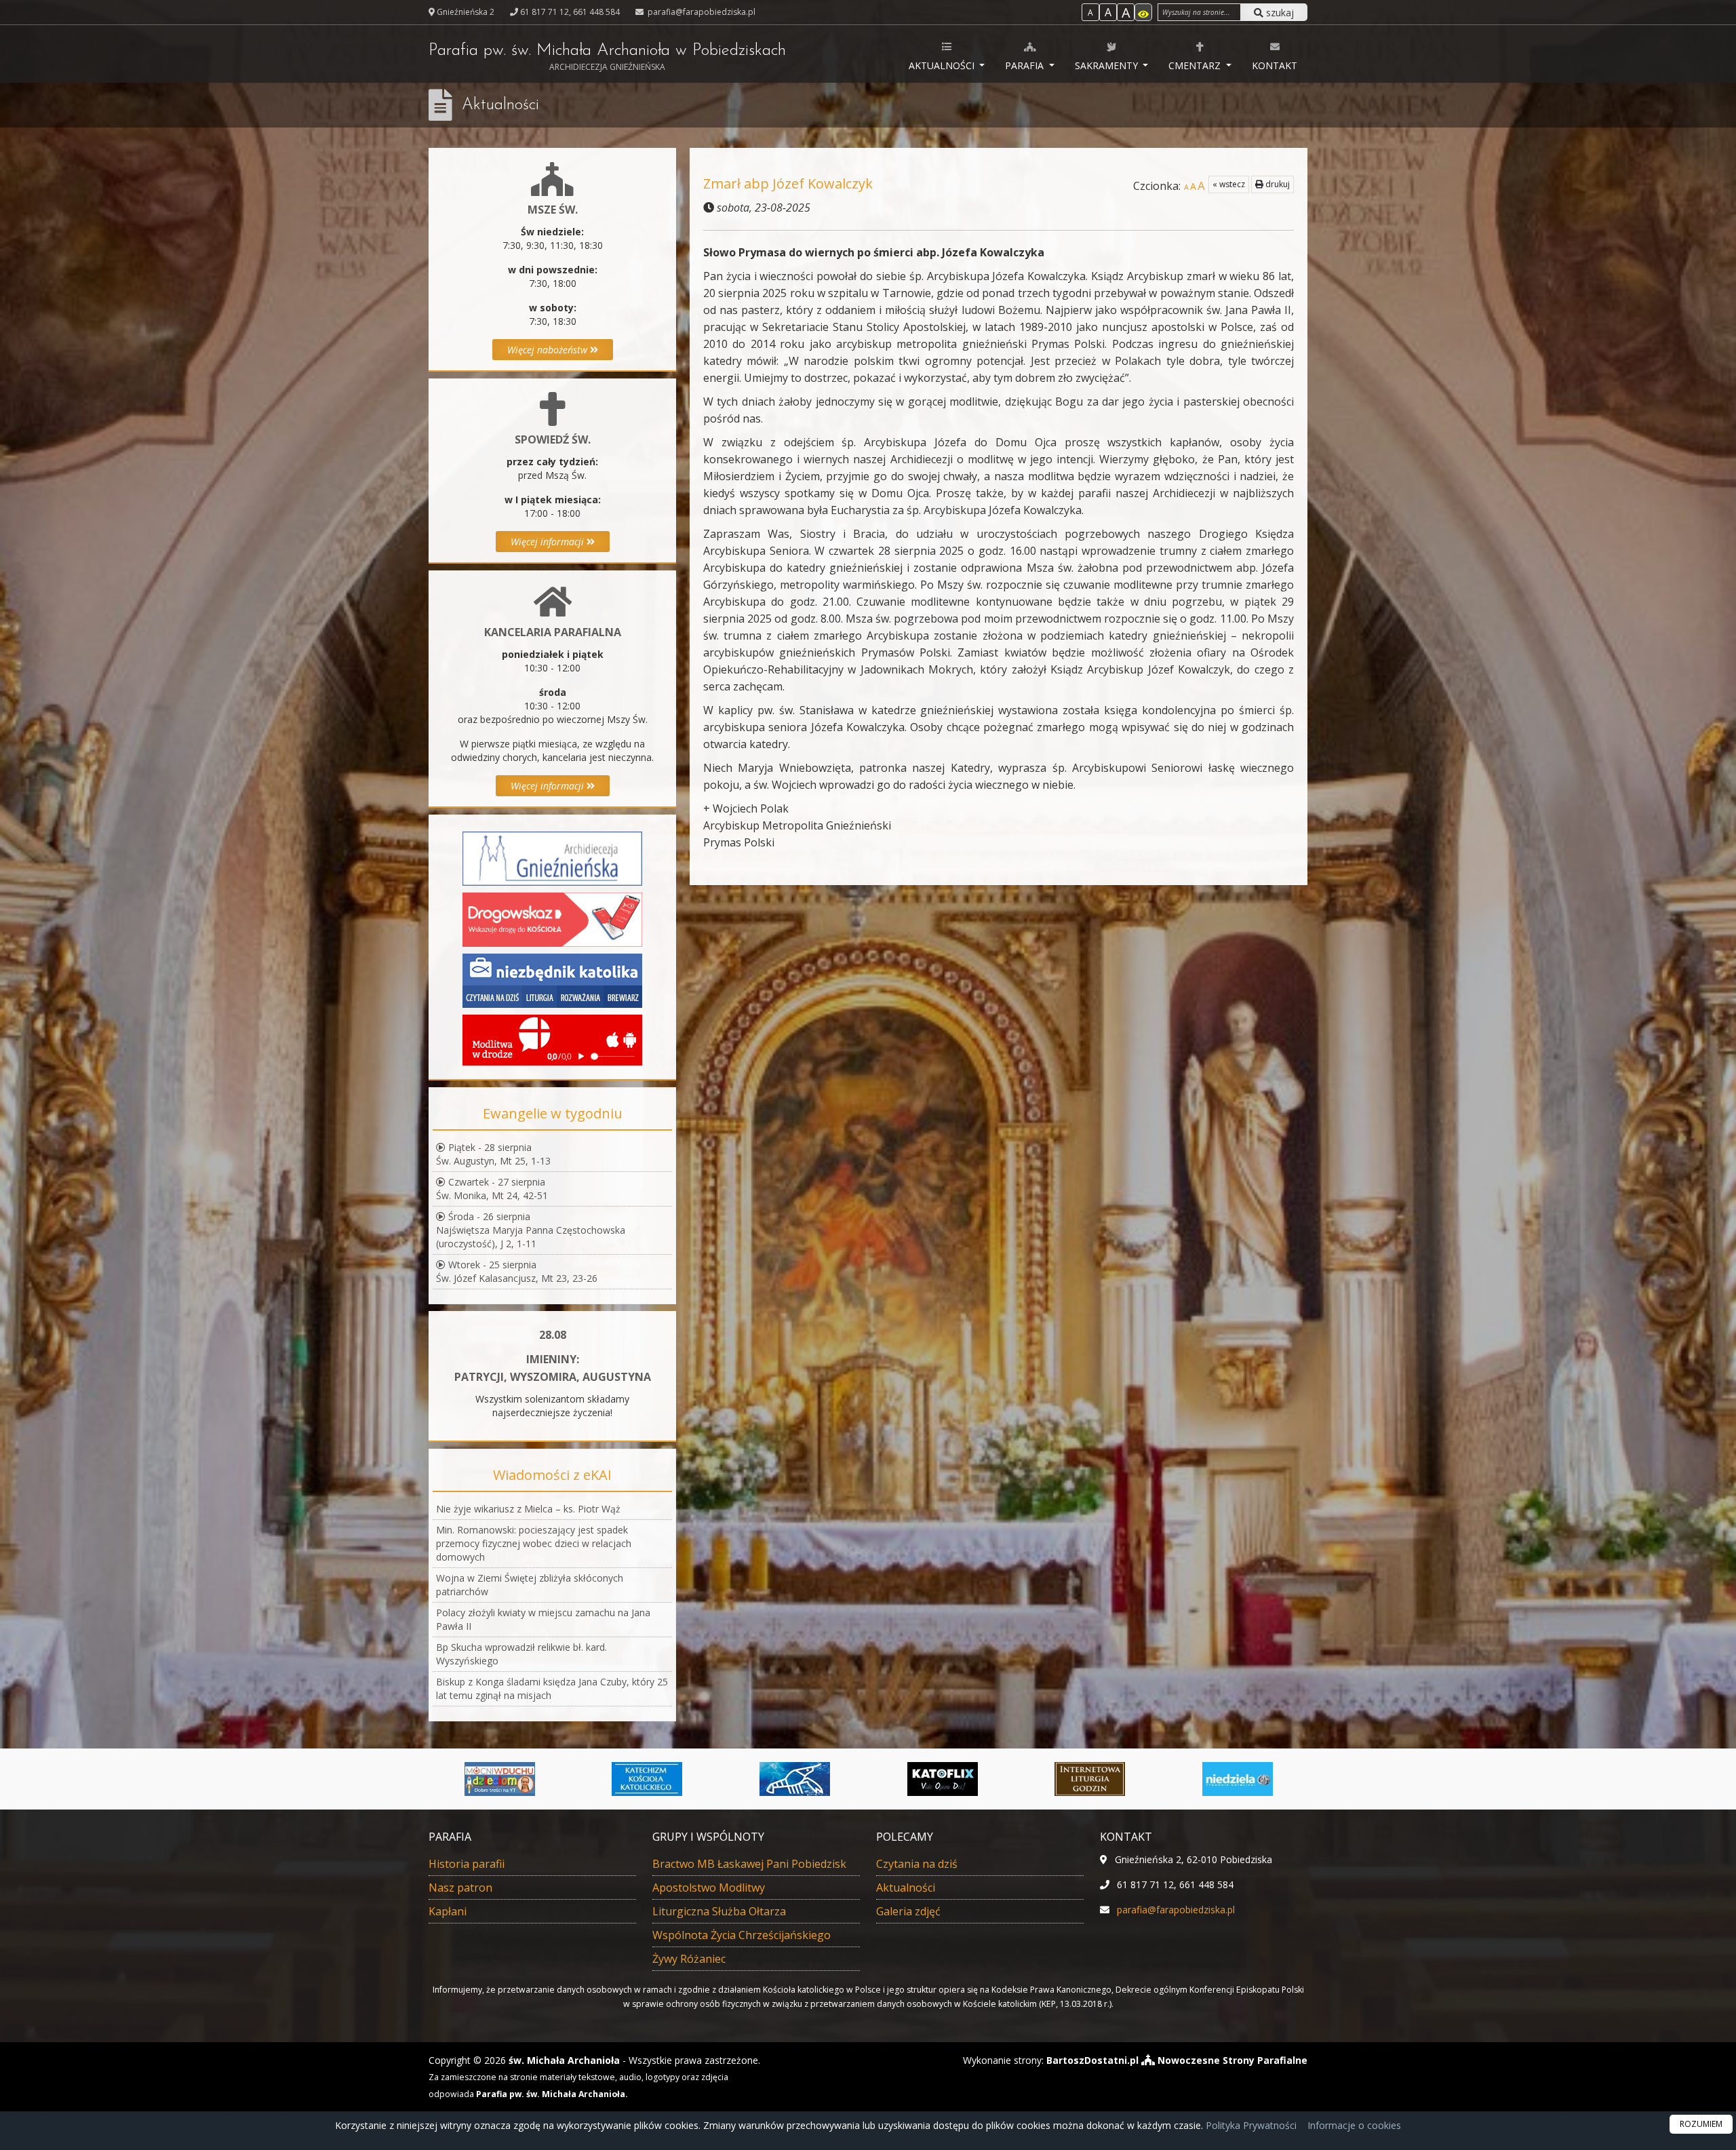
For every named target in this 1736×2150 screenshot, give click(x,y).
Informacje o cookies (1354, 2125)
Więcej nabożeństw (549, 350)
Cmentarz (1196, 65)
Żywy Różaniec (689, 1959)
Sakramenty (1108, 65)
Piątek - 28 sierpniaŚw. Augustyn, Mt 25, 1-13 (493, 1154)
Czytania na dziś (917, 1864)
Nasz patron (460, 1888)
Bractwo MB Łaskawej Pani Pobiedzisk (749, 1864)
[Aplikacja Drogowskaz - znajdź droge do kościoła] (552, 919)
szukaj (1279, 13)
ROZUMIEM (1701, 2124)
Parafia (1026, 65)
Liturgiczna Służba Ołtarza (719, 1911)
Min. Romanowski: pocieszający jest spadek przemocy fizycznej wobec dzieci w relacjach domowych (534, 1543)
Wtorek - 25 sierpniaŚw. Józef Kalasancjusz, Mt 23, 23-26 (517, 1271)
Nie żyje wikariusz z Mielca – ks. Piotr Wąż (528, 1509)
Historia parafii (467, 1864)
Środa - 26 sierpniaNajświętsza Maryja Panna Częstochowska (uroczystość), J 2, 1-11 (531, 1230)
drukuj (1277, 184)
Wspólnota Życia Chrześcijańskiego (742, 1935)
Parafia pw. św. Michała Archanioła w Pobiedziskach (607, 57)
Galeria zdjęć (908, 1911)
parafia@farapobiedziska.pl (701, 12)
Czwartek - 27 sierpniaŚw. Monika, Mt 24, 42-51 (492, 1189)
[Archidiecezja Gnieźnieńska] (552, 858)
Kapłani (448, 1911)
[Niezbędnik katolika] (552, 980)
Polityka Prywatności (1250, 2125)
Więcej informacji (549, 542)
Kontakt (1275, 65)
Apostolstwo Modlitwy (709, 1888)
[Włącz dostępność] (1143, 12)
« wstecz (1229, 184)
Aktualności (943, 65)
